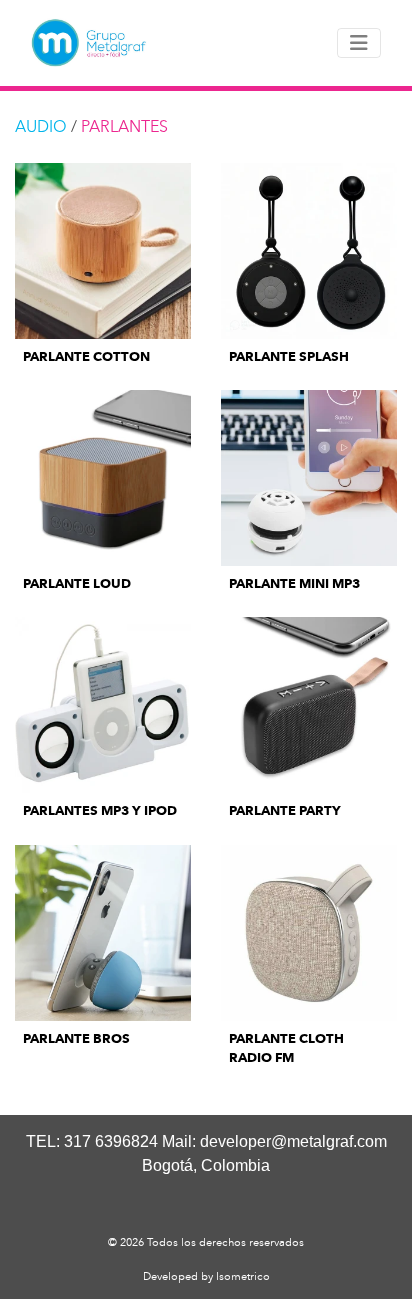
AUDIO (41, 126)
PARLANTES (124, 126)
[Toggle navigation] (359, 43)
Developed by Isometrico (206, 1276)
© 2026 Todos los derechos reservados (206, 1242)
